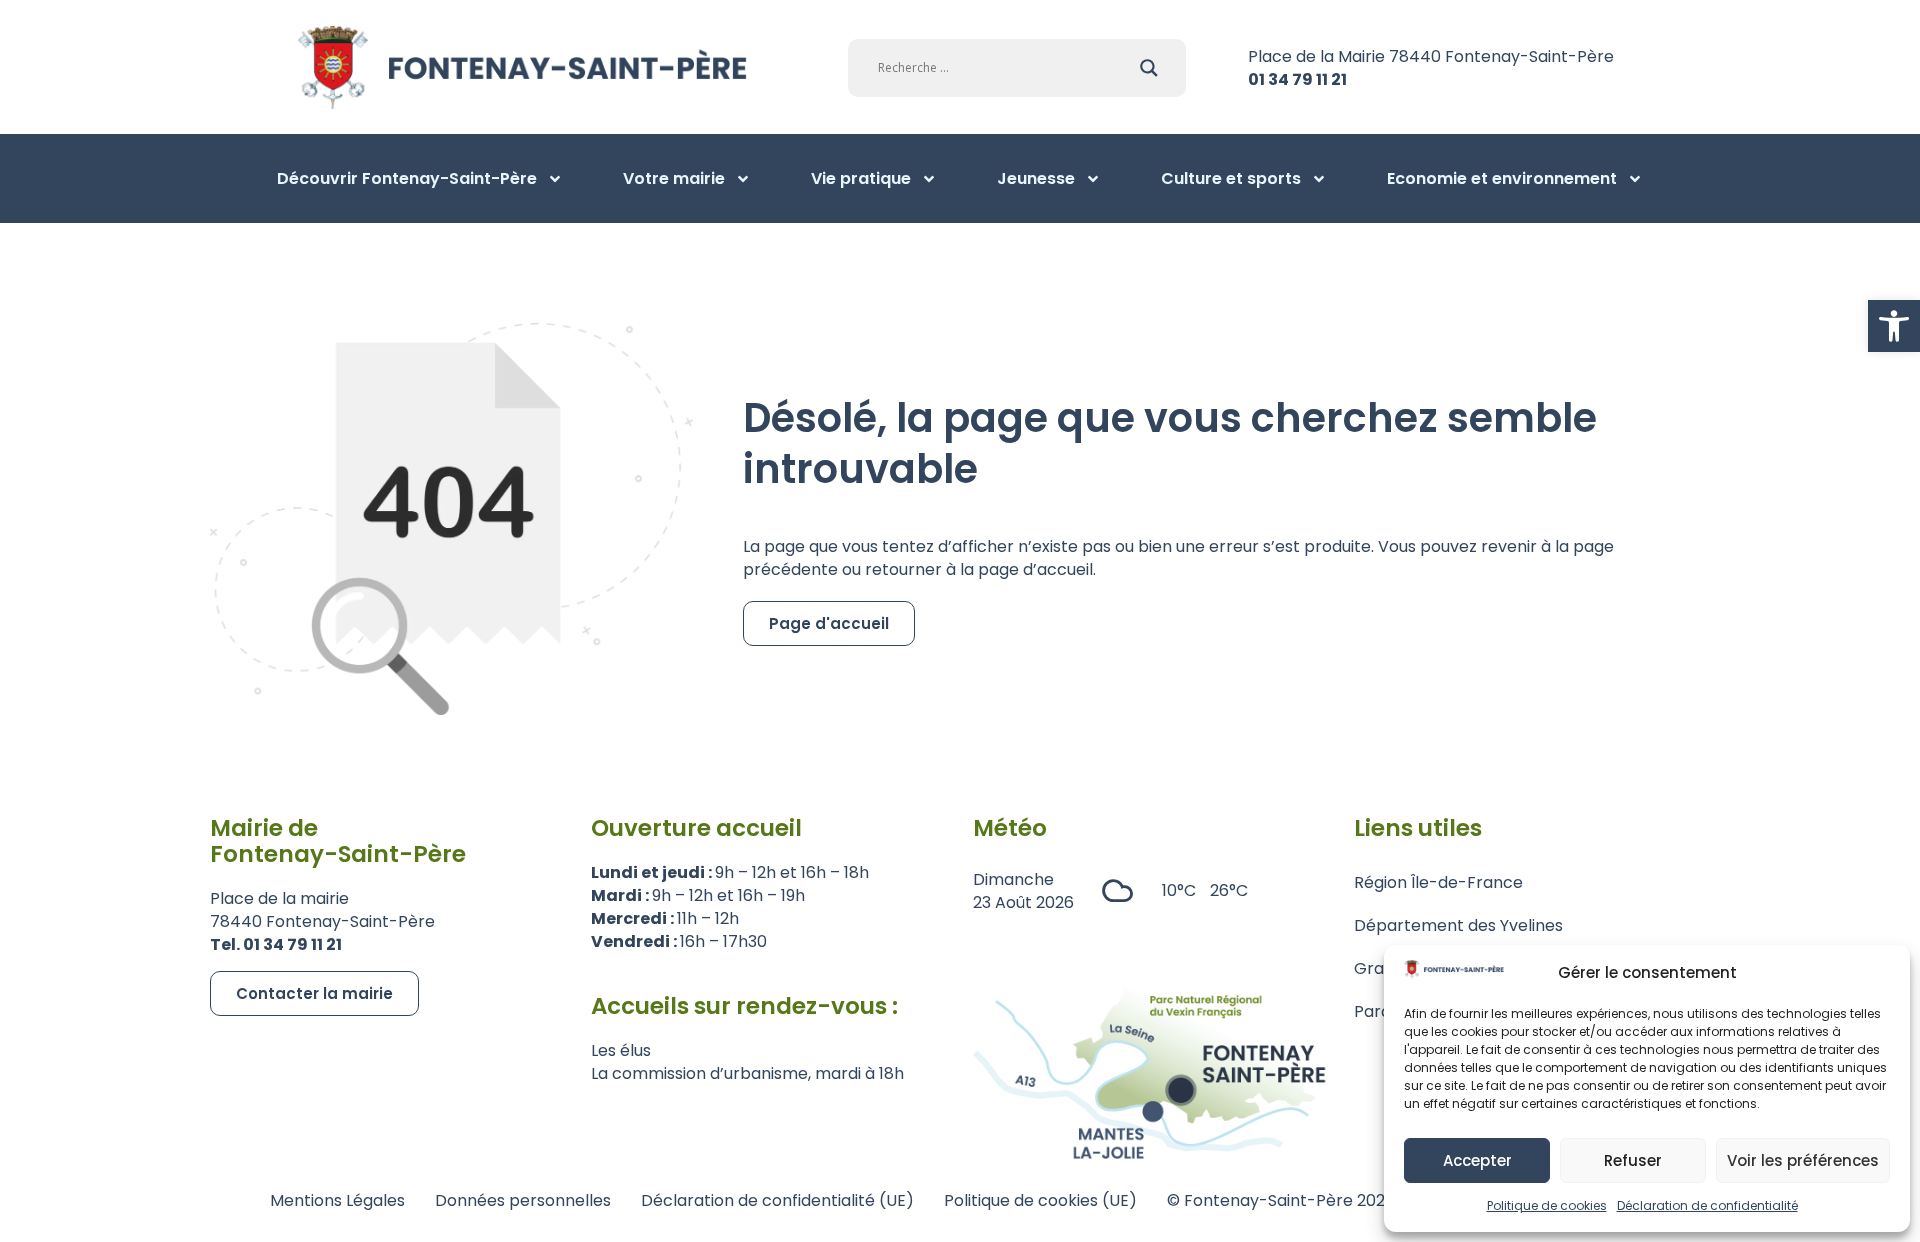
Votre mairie (674, 178)
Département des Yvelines (1458, 925)
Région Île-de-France (1438, 882)
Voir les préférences (1803, 1160)
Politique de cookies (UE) (1040, 1200)
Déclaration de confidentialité (1707, 1205)
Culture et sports (1231, 178)
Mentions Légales (337, 1200)
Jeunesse (1036, 178)
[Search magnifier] (1149, 68)
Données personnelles (523, 1200)
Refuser (1633, 1160)
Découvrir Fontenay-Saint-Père (407, 178)
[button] (1894, 326)
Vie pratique (861, 178)
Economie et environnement (1502, 178)
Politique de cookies (1547, 1205)
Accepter (1477, 1160)
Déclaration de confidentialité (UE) (777, 1200)
